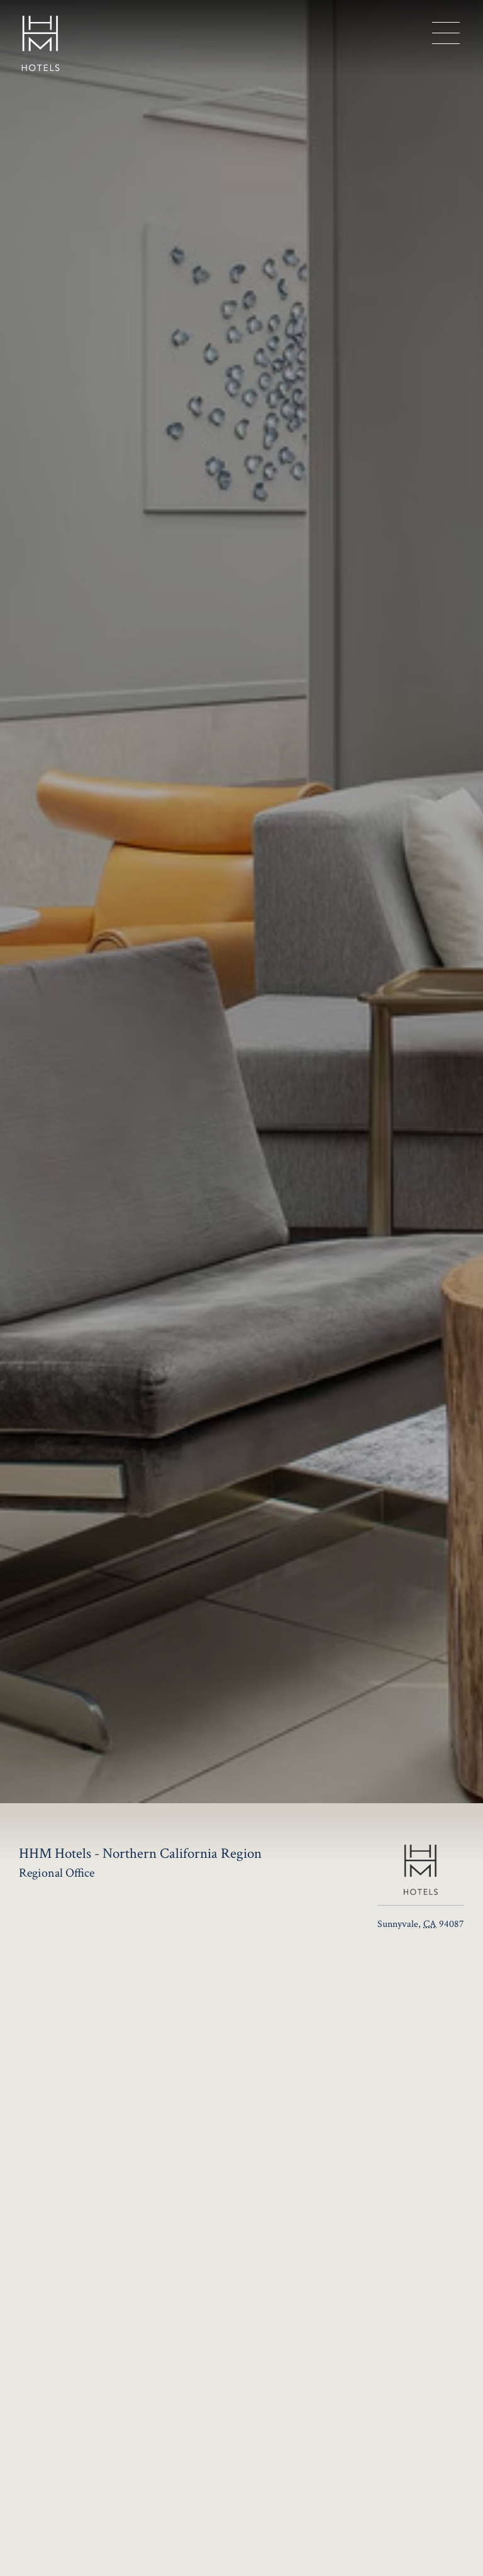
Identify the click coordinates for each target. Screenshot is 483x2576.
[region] (446, 33)
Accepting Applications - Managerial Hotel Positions (153, 2245)
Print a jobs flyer (119, 2289)
